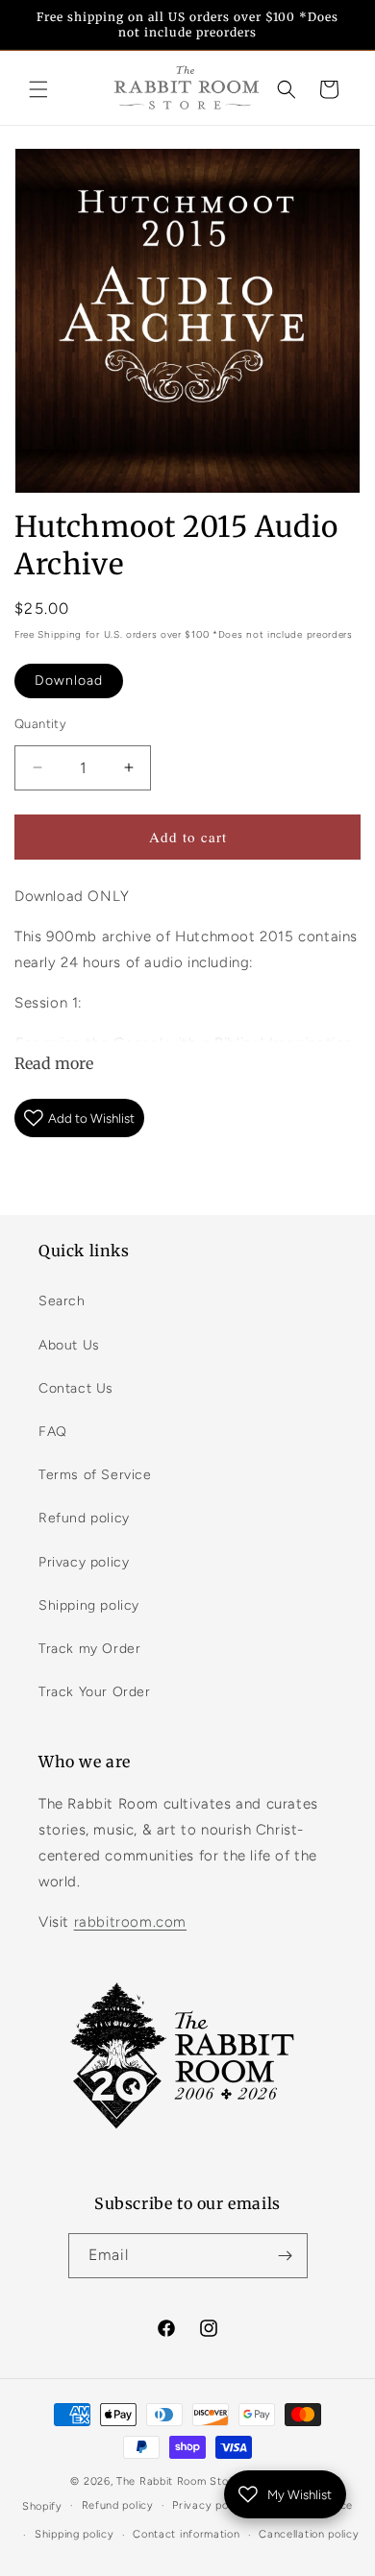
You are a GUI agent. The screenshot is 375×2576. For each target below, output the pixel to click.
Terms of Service (95, 1475)
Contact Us (76, 1388)
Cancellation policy (309, 2534)
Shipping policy (89, 1605)
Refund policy (84, 1518)
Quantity (40, 724)
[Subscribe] (286, 2256)
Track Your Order (95, 1692)
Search (62, 1301)
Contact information (186, 2534)
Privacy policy (84, 1562)
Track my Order (89, 1649)
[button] (38, 89)
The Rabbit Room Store (178, 2481)
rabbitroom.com (130, 1922)
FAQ (53, 1432)
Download (69, 680)
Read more (54, 1063)
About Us (69, 1345)
